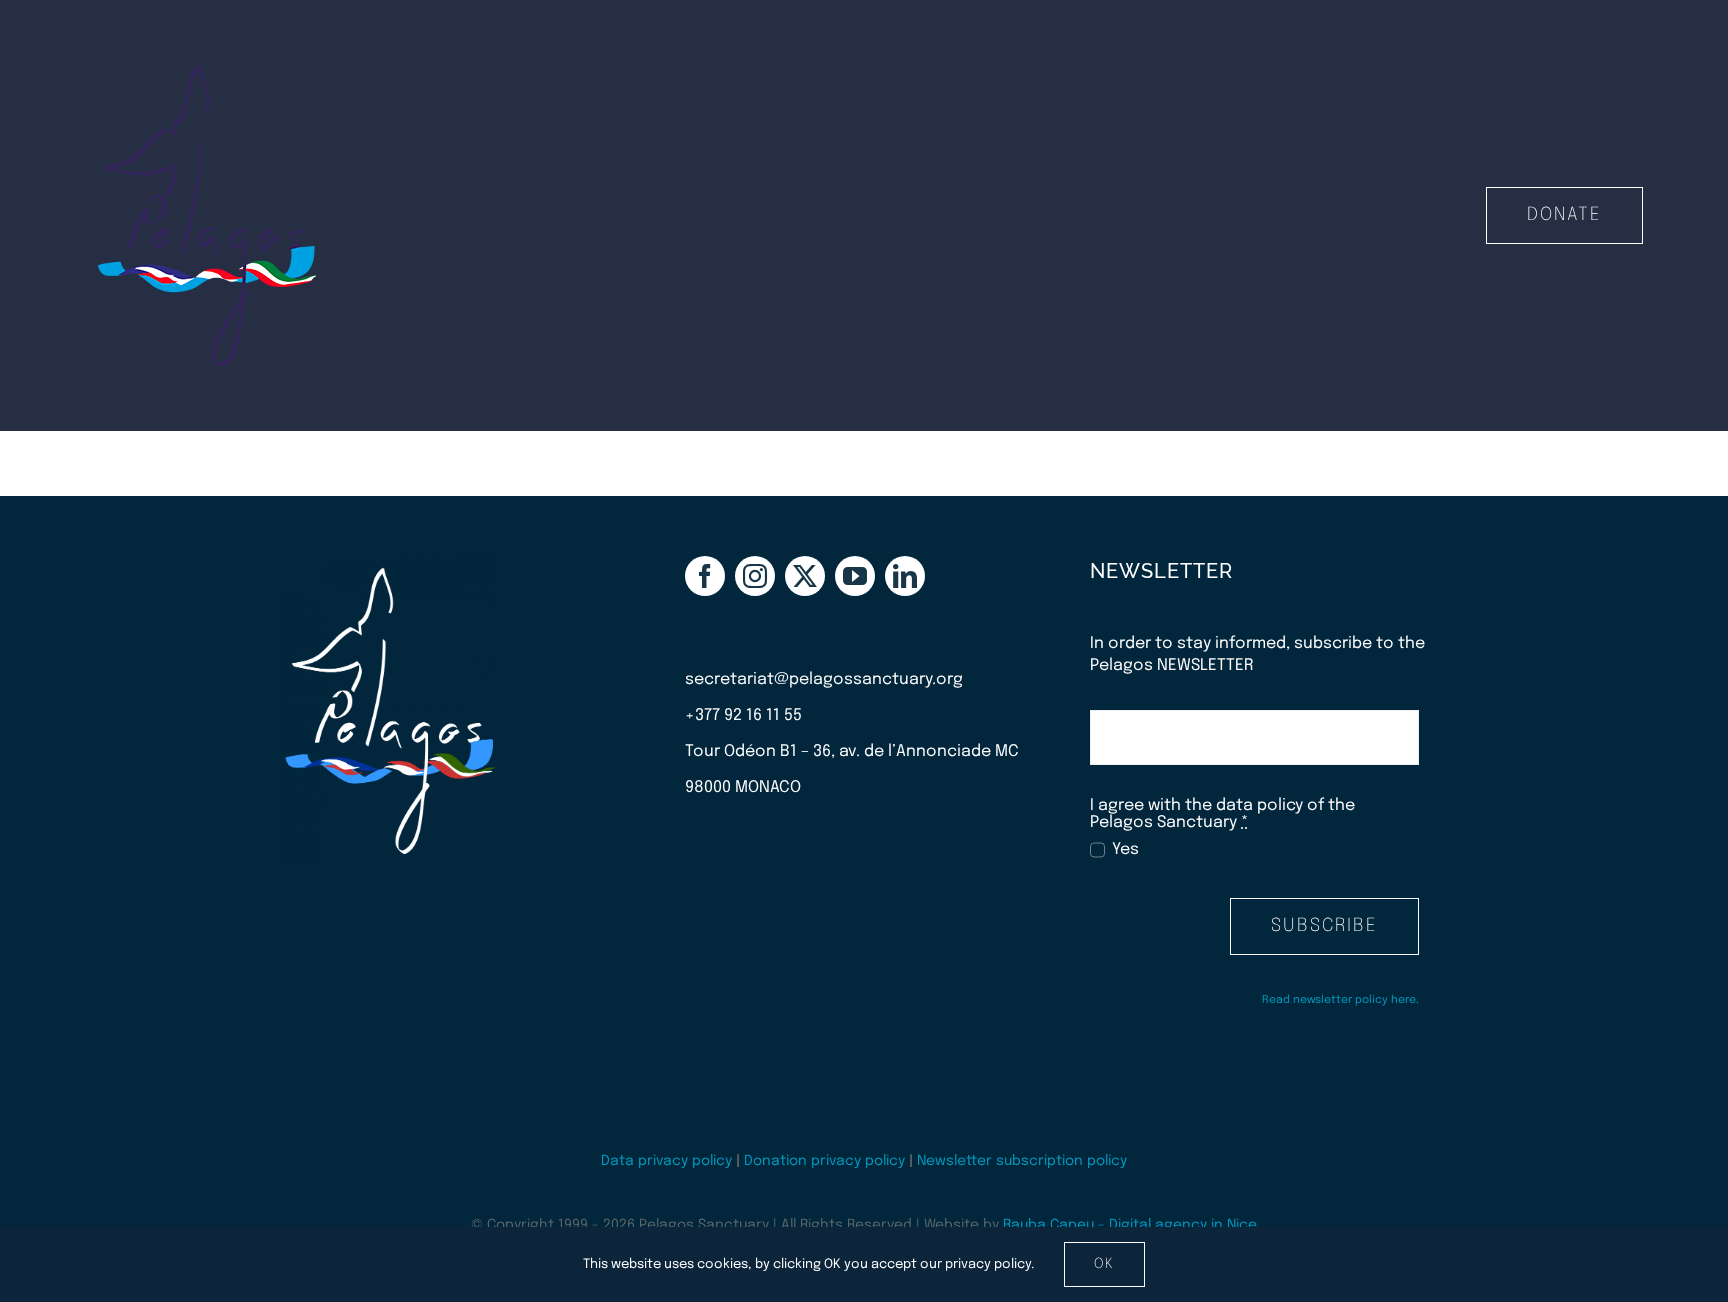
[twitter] (805, 576)
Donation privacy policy (824, 1161)
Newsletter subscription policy (1022, 1161)
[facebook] (705, 576)
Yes (1125, 849)
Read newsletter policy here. (1340, 1000)
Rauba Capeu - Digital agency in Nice (1130, 1225)
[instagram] (755, 576)
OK (1104, 1264)
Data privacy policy (666, 1161)
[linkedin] (905, 576)
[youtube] (855, 576)
